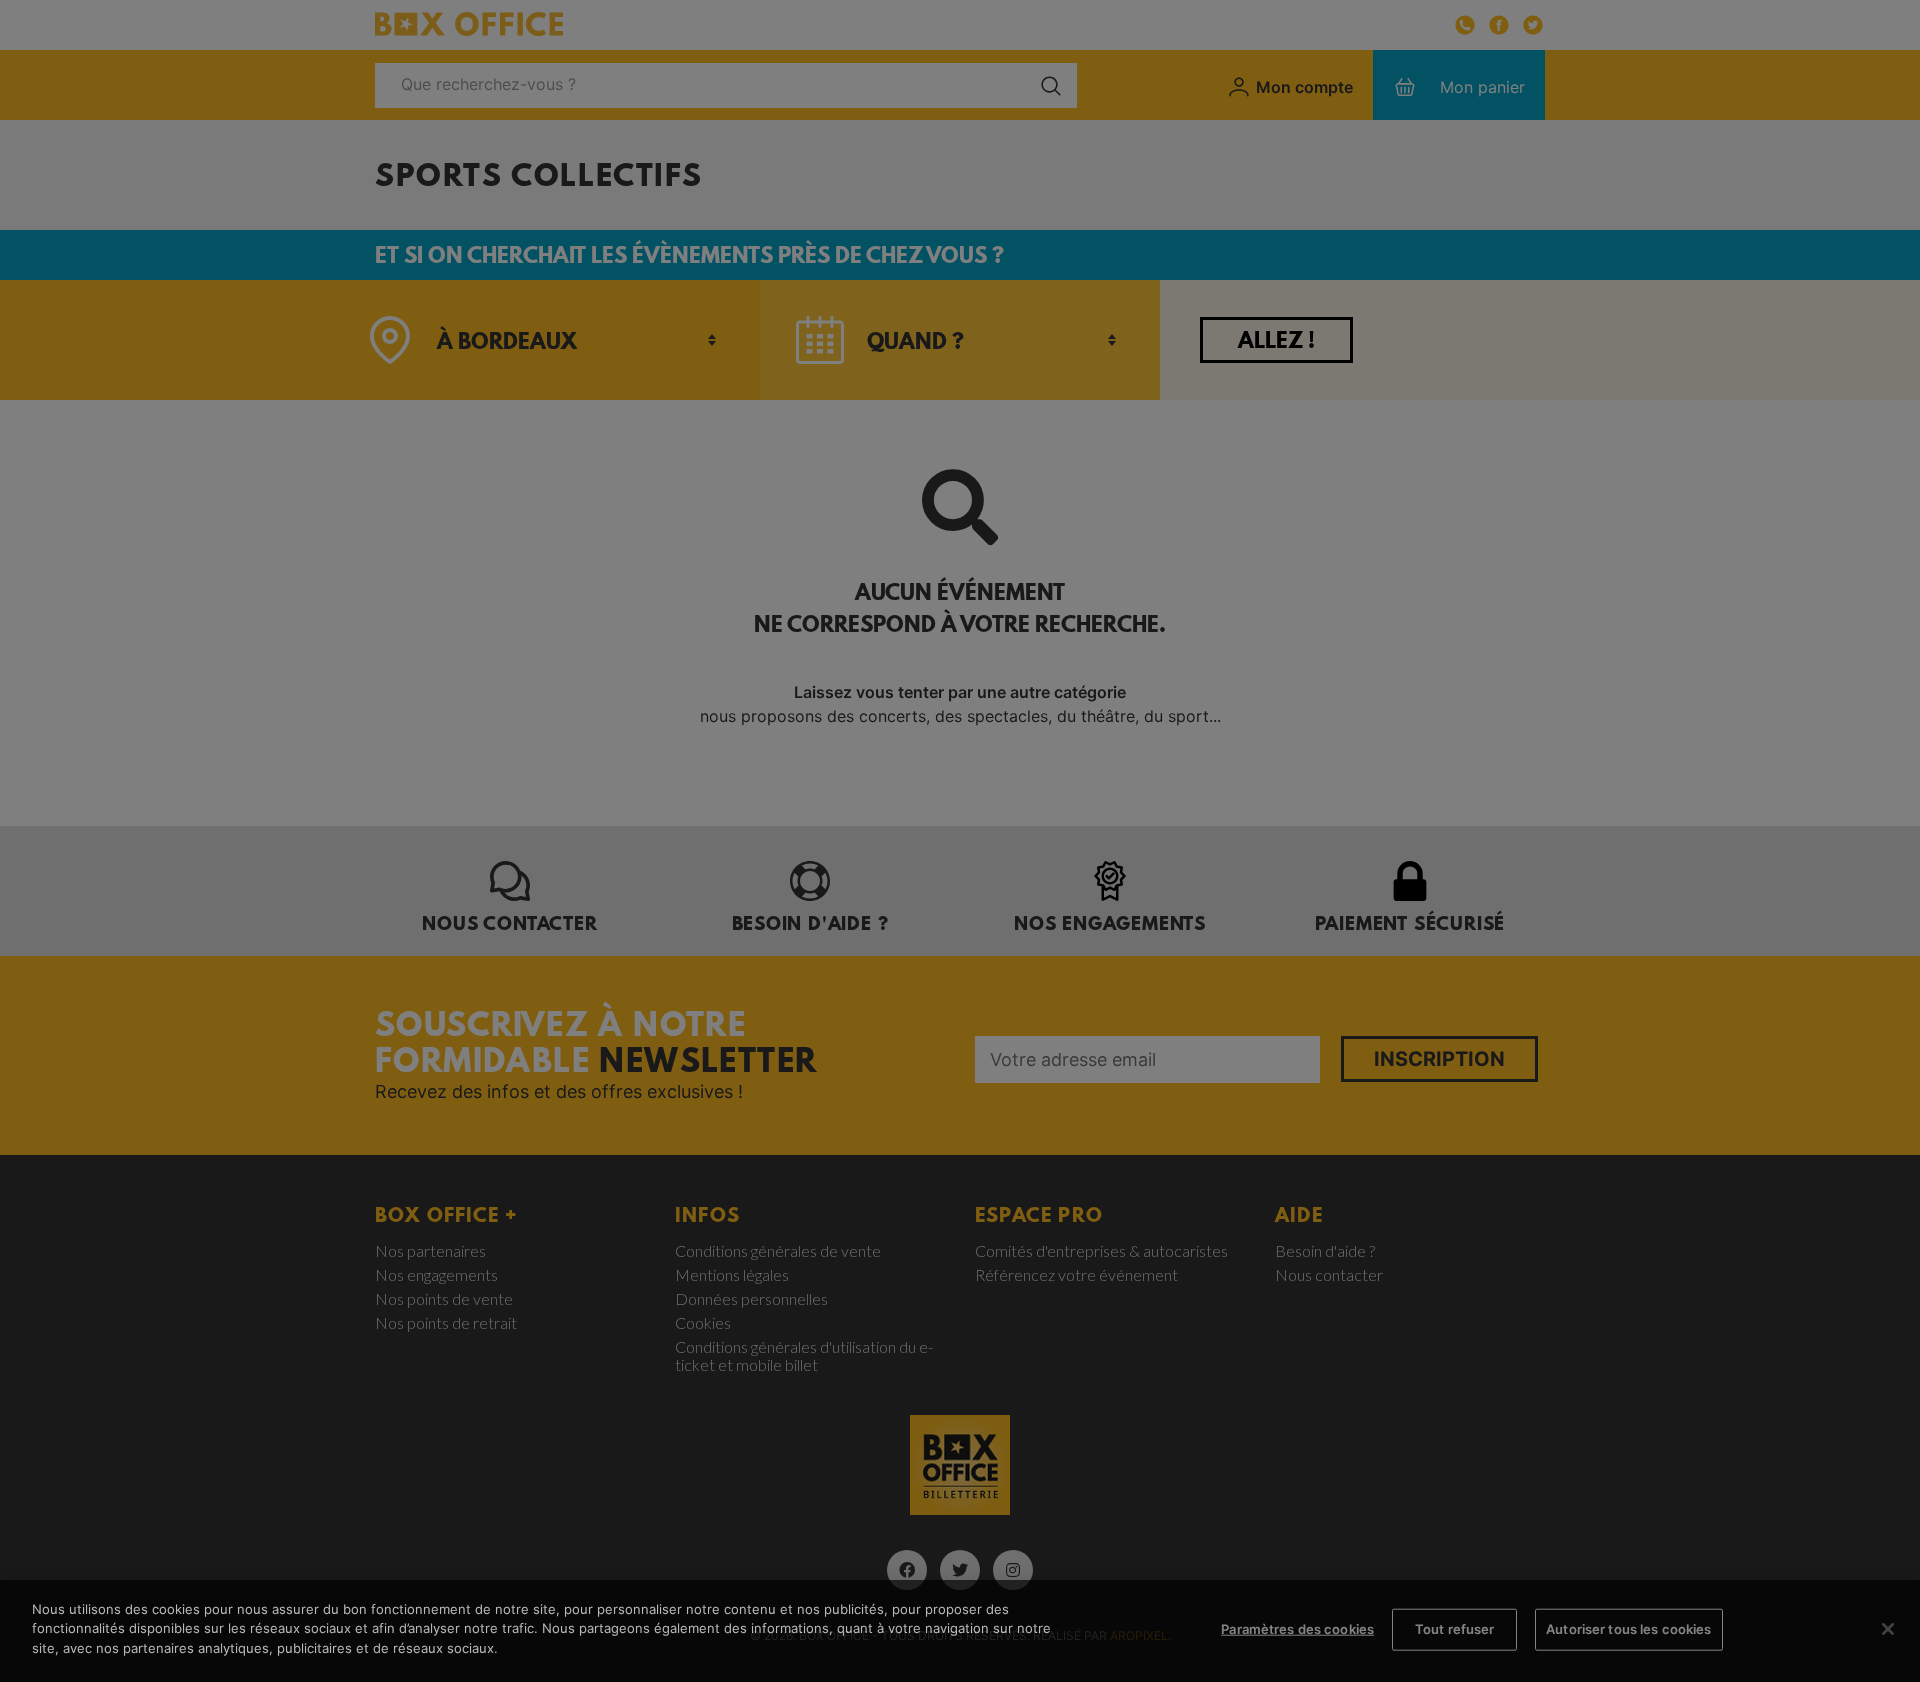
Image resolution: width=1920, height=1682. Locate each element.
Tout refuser (1455, 1629)
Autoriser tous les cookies (1628, 1629)
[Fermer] (1888, 1629)
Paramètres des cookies (1297, 1629)
